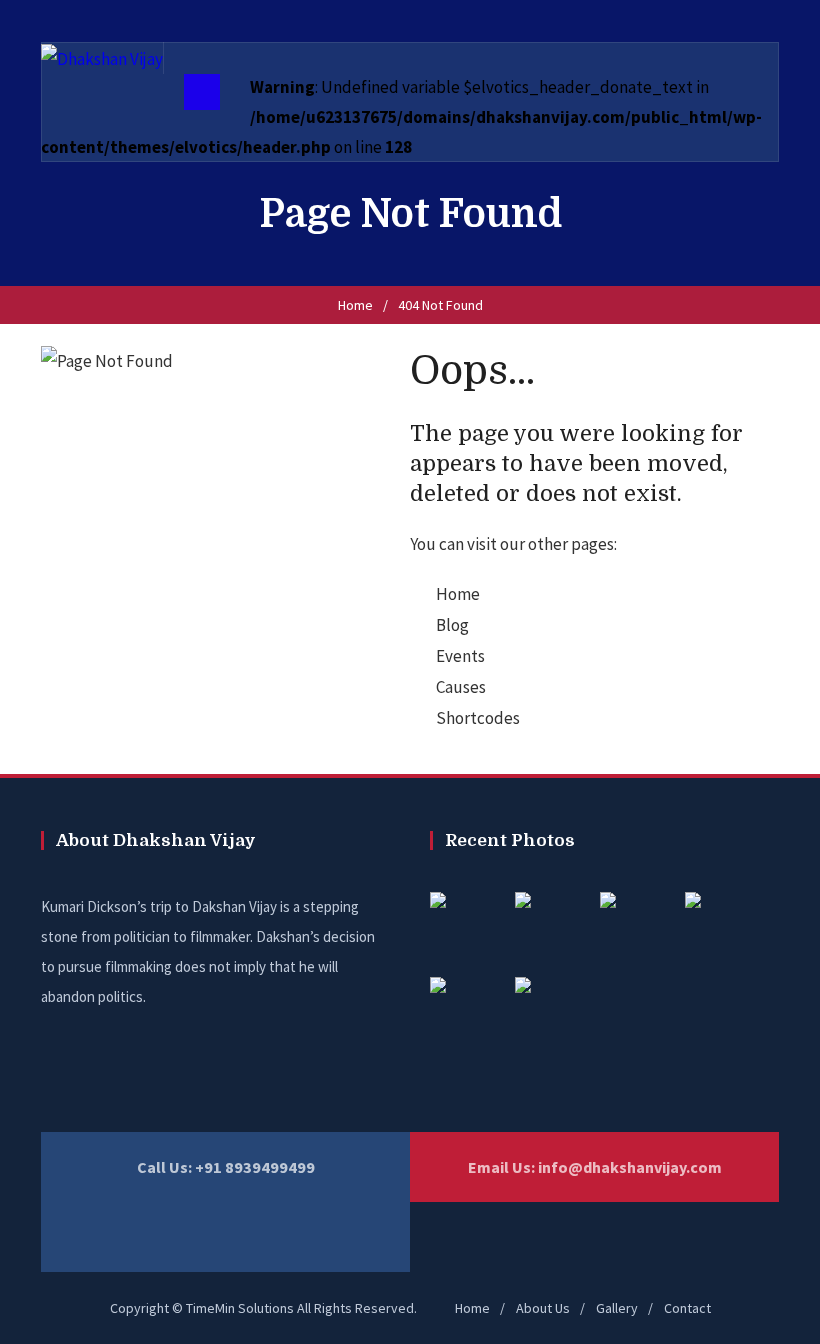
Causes (461, 687)
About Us (543, 1308)
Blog (452, 625)
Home (355, 305)
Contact (687, 1308)
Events (460, 656)
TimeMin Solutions (240, 1308)
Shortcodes (478, 718)
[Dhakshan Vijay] (102, 58)
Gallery (617, 1308)
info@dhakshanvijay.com (630, 1167)
